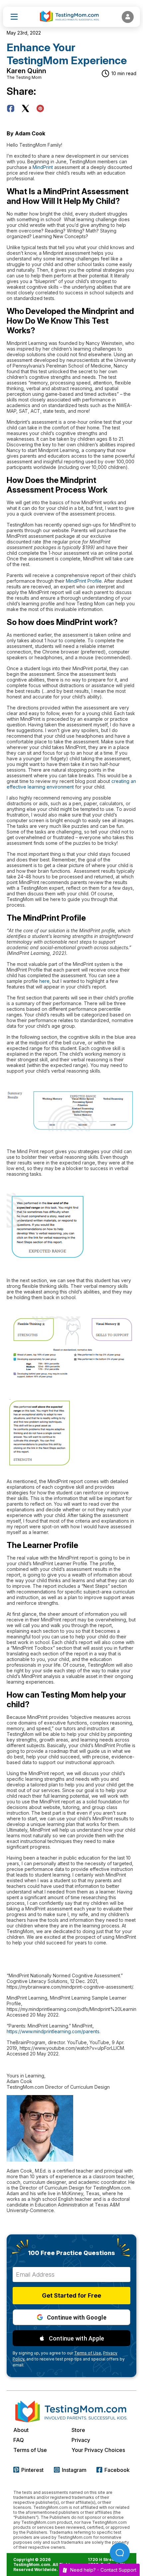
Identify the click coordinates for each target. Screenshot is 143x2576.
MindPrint (43, 167)
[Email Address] (71, 2274)
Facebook (117, 2470)
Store (78, 2430)
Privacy (81, 2440)
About (21, 2430)
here (44, 981)
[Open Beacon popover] (120, 2553)
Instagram (74, 2470)
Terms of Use (30, 2450)
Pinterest (32, 2470)
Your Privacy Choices (98, 2450)
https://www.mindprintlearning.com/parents (53, 2031)
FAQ (19, 2440)
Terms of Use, (88, 2353)
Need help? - (103, 2570)
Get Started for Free (71, 2295)
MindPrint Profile (84, 581)
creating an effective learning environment (71, 784)
